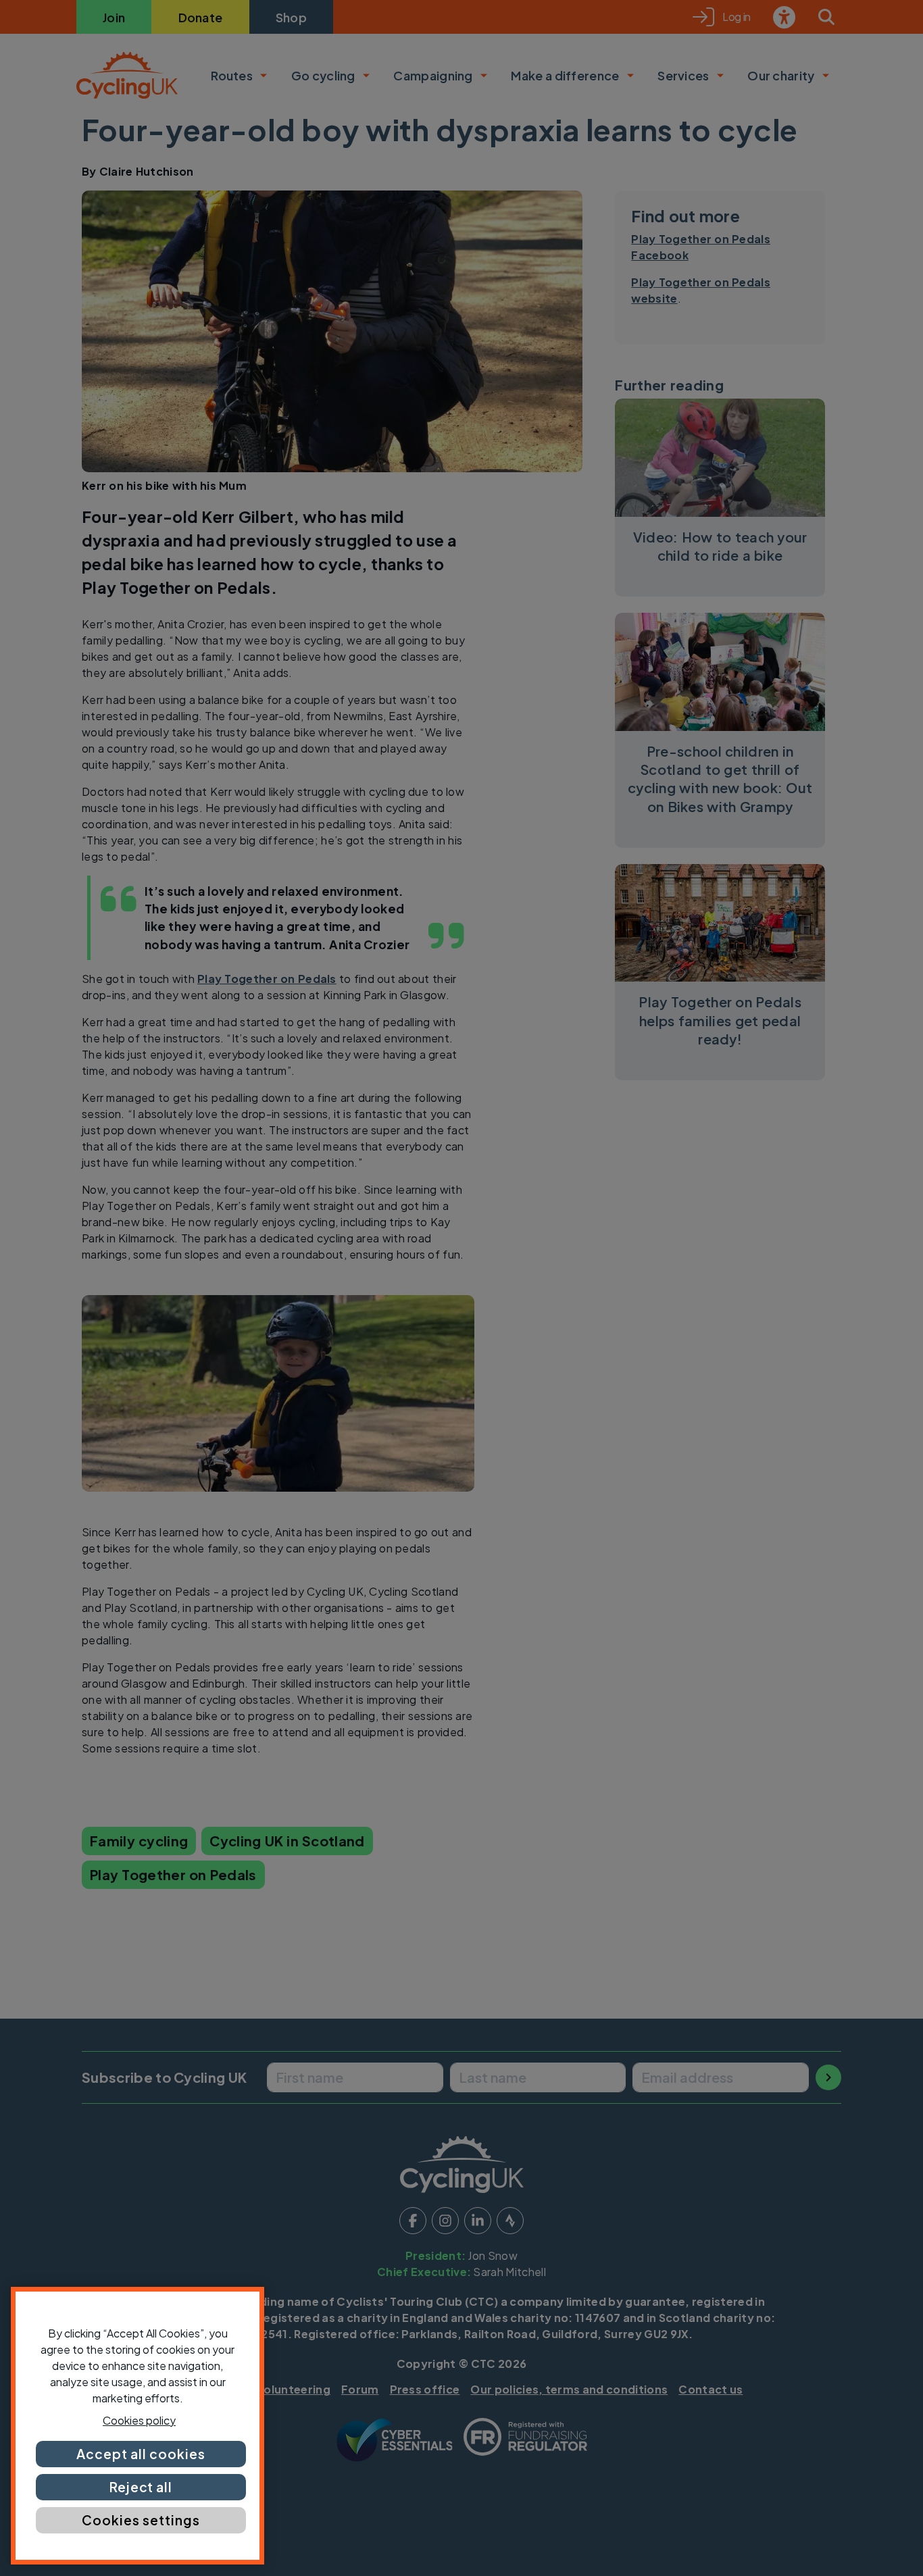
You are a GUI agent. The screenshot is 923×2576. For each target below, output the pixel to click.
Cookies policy (139, 2420)
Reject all (141, 2487)
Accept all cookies (141, 2454)
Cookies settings (141, 2520)
